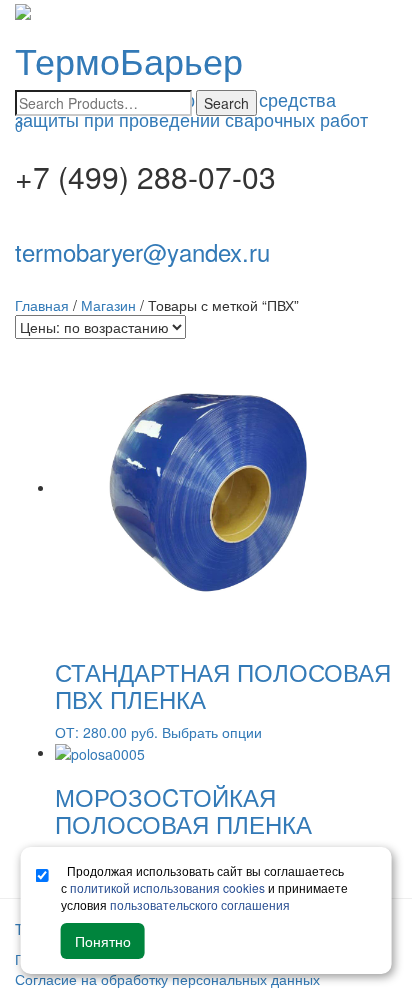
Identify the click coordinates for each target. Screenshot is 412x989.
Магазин (108, 305)
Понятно (103, 941)
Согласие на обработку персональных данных (167, 979)
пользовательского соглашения (200, 904)
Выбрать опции (212, 732)
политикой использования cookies (167, 887)
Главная (42, 305)
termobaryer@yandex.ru (142, 251)
